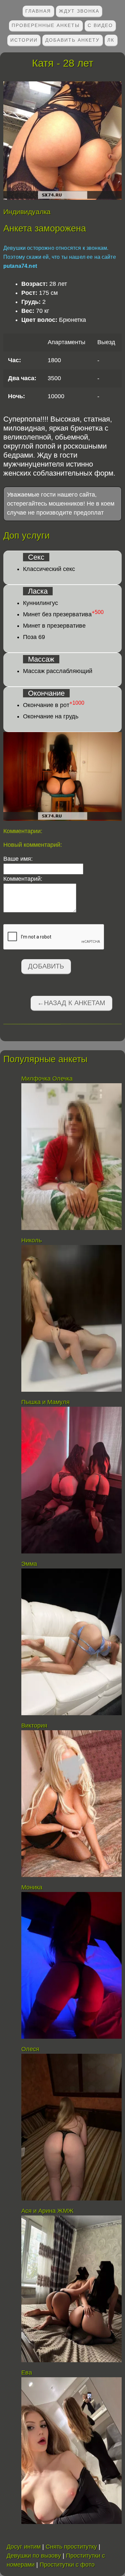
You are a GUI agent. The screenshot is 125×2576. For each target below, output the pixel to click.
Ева (27, 2373)
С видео (100, 25)
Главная (38, 11)
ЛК (111, 40)
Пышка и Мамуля (45, 1402)
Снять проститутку (71, 2547)
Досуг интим (24, 2547)
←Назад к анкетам (71, 1003)
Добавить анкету (72, 40)
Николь (31, 1240)
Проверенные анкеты (46, 25)
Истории (24, 40)
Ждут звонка (79, 11)
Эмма (29, 1564)
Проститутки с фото (67, 2565)
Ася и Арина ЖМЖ (47, 2211)
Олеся (30, 2049)
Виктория (34, 1726)
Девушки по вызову (34, 2556)
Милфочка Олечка (47, 1079)
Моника (32, 1887)
